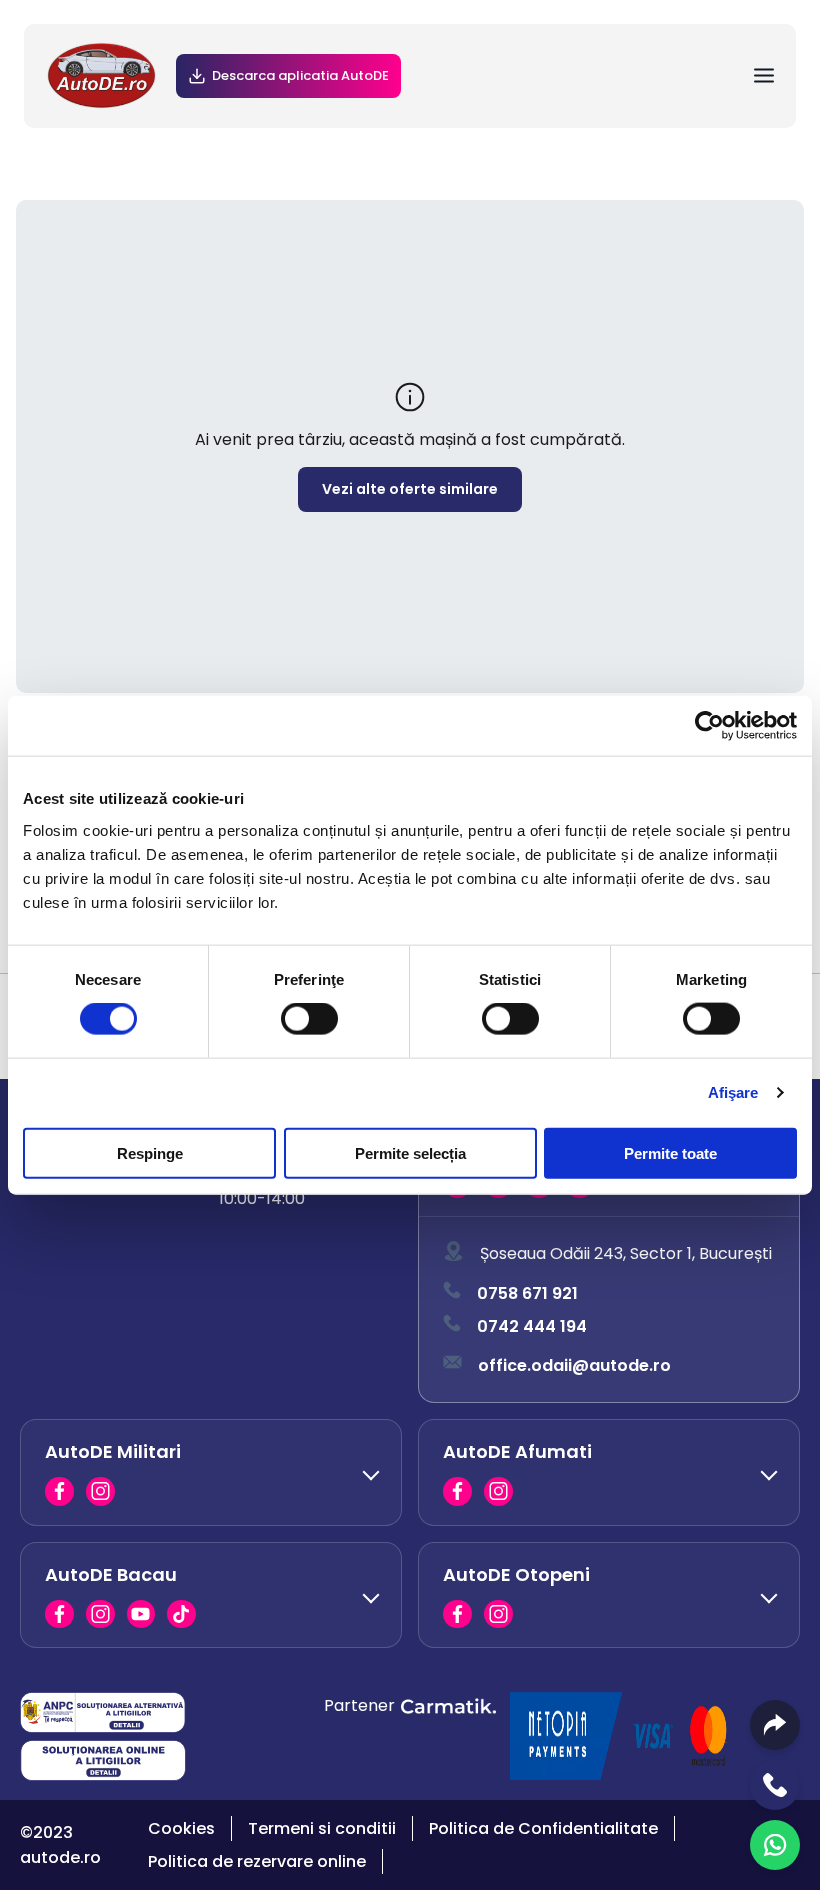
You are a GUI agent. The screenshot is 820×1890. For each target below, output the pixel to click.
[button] (211, 1472)
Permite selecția (410, 1152)
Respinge (150, 1152)
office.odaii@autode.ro (574, 1365)
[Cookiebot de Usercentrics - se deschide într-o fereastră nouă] (709, 726)
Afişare (733, 1092)
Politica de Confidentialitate (543, 1828)
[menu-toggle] (764, 76)
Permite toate (670, 1152)
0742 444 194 (532, 1326)
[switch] (309, 1019)
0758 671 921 (527, 1293)
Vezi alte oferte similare (410, 489)
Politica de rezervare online (257, 1861)
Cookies (181, 1828)
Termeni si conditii (322, 1828)
